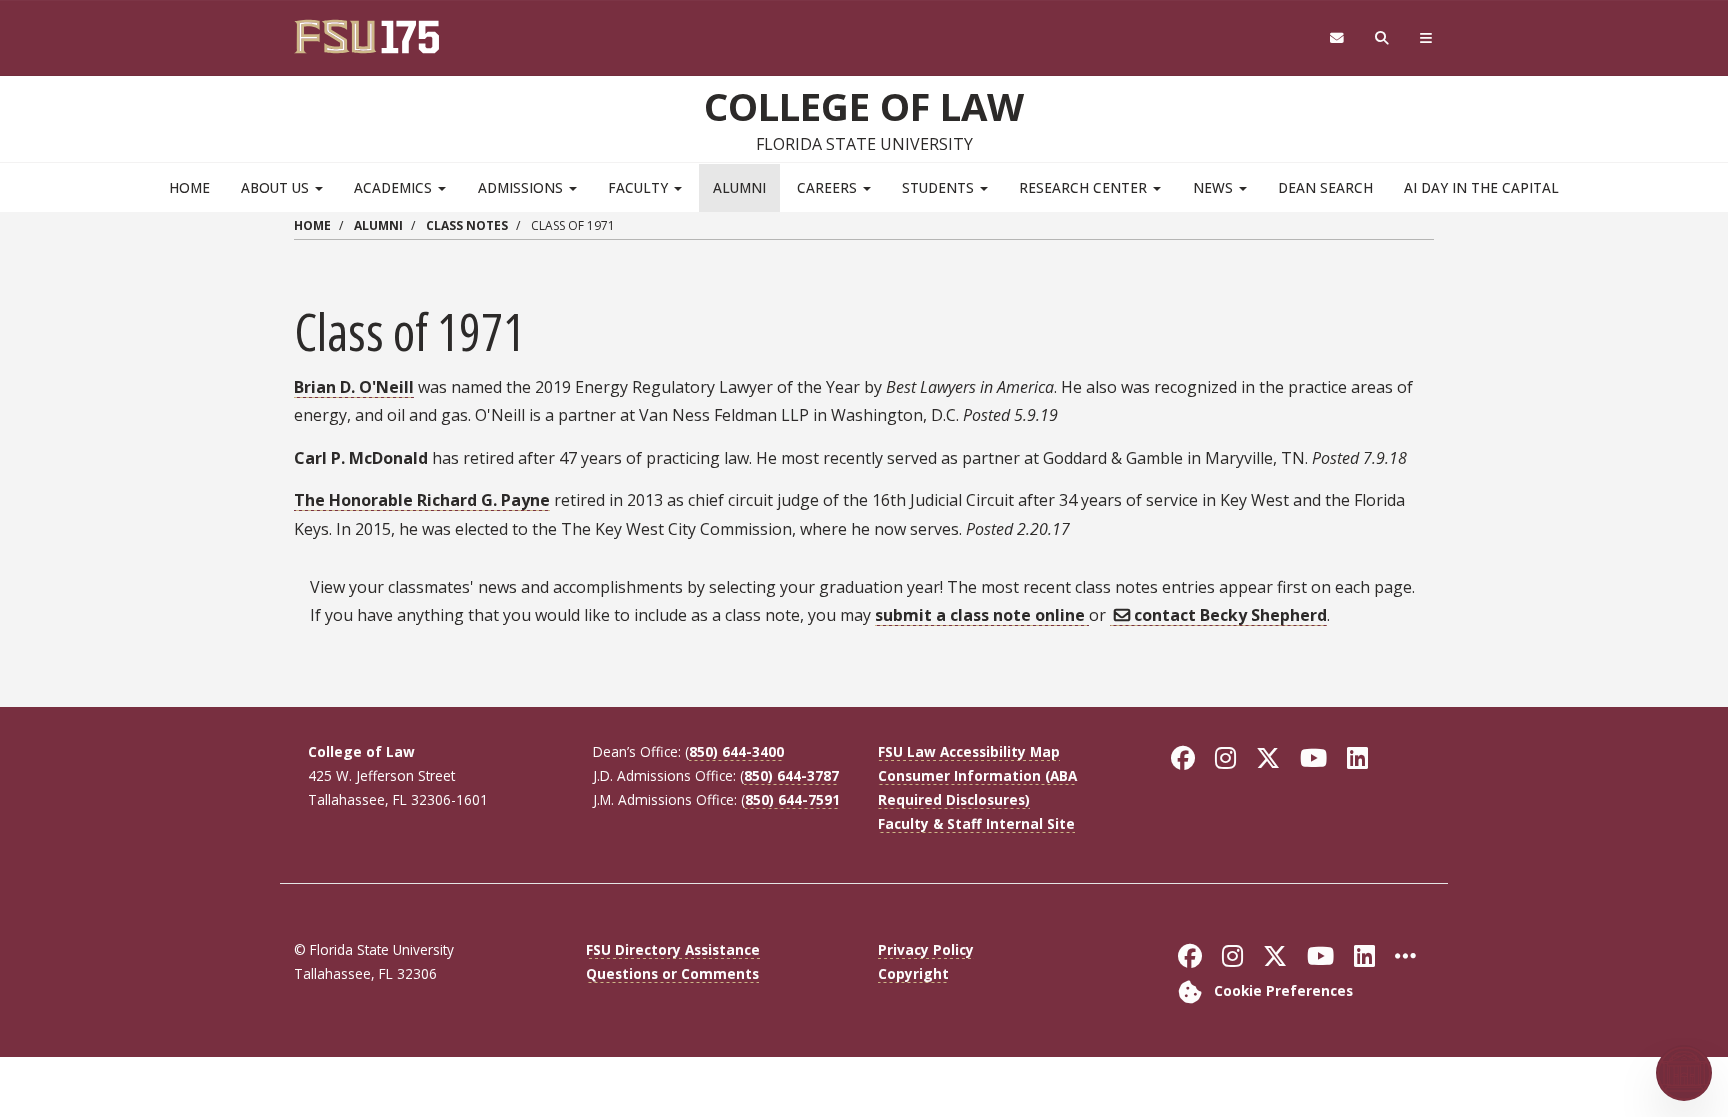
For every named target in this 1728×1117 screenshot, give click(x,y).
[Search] (1382, 38)
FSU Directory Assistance (673, 949)
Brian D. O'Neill (354, 387)
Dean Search (1325, 187)
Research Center (1085, 187)
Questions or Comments (672, 973)
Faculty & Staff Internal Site (976, 823)
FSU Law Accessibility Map (969, 751)
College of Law (864, 106)
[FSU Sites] (1426, 38)
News (1215, 187)
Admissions (522, 187)
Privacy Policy (926, 949)
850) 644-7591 (792, 799)
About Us (277, 187)
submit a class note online (982, 615)
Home (189, 187)
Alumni (739, 187)
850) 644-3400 (736, 751)
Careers (829, 187)
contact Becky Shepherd (1230, 615)
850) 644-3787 (791, 775)
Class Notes (467, 225)
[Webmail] (1336, 38)
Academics (395, 187)
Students (940, 187)
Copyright (913, 973)
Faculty (640, 187)
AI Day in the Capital (1481, 187)
